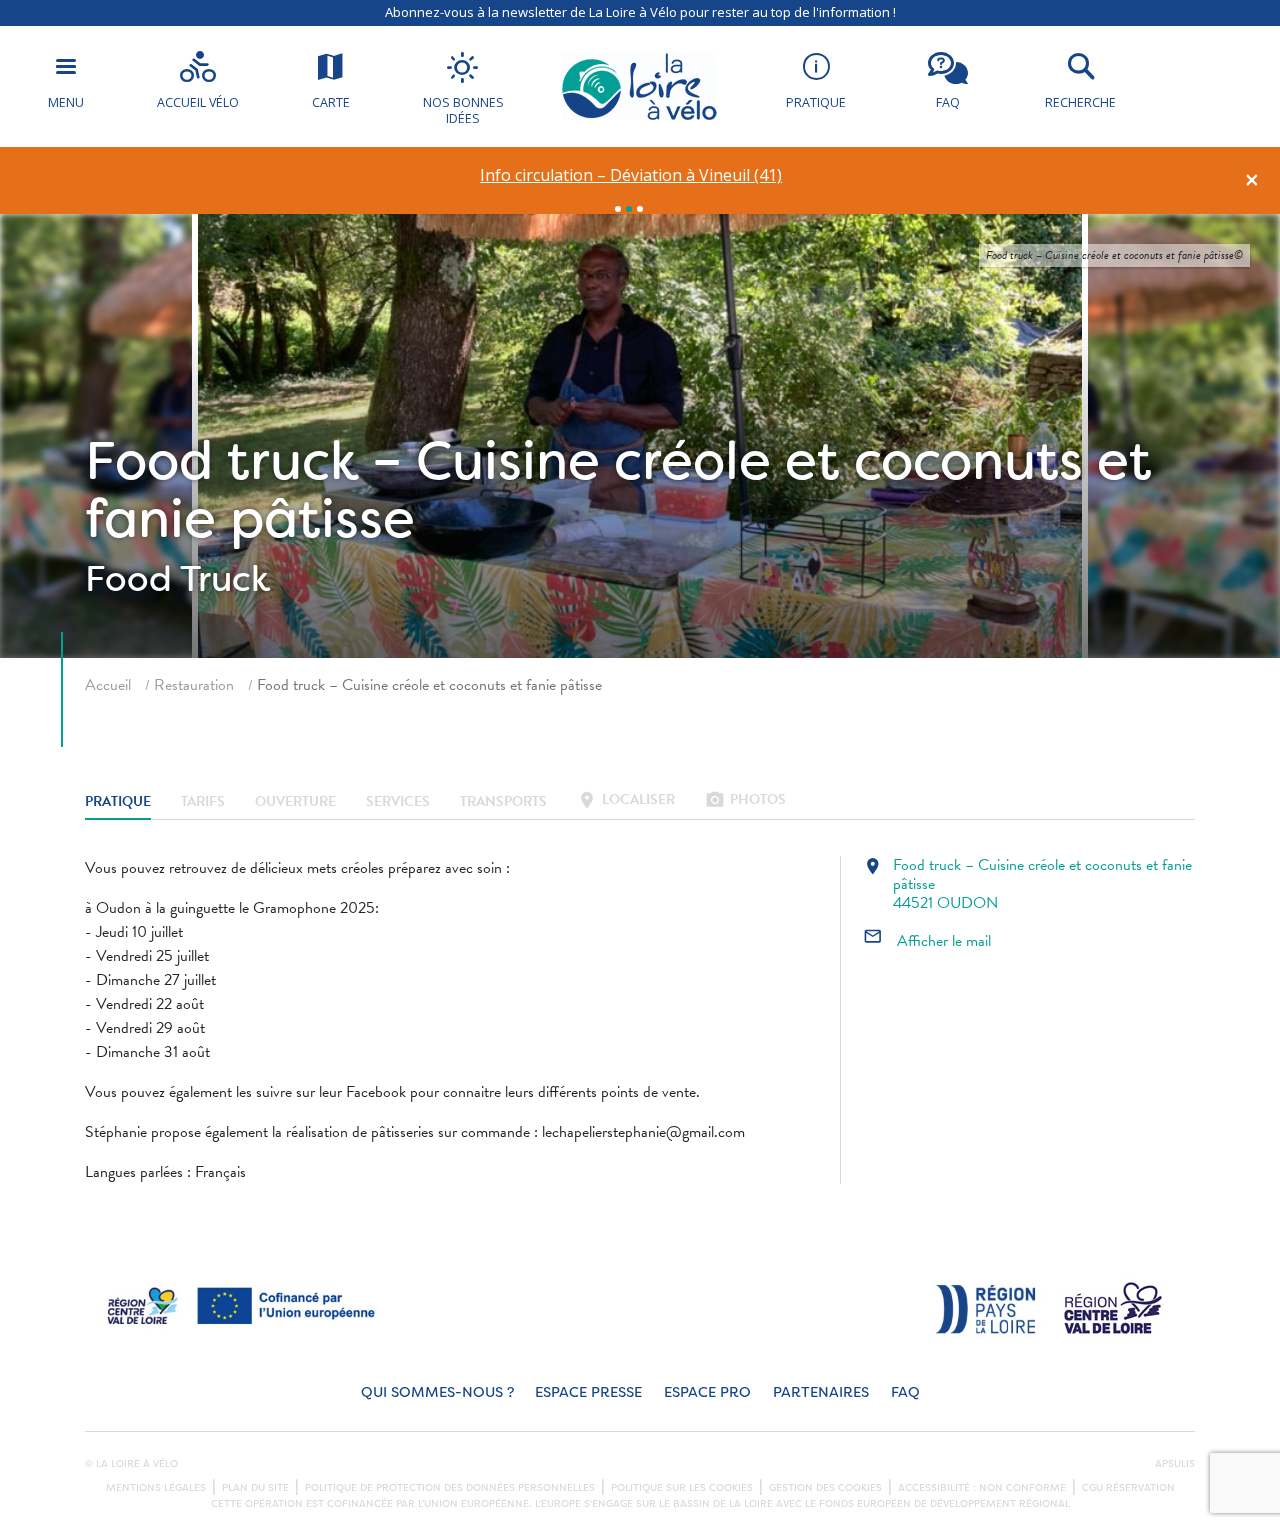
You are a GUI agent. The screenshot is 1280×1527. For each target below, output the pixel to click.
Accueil (108, 685)
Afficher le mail (927, 941)
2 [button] (629, 209)
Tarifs (203, 801)
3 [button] (640, 209)
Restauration (194, 685)
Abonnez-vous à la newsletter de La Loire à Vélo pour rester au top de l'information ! (640, 12)
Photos (745, 801)
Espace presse (588, 1392)
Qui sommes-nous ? (437, 1392)
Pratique (118, 801)
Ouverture (295, 801)
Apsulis (1175, 1464)
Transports (503, 801)
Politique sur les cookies (682, 1488)
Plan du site (255, 1488)
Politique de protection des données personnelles (450, 1488)
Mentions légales (156, 1488)
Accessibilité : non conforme (982, 1488)
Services (398, 801)
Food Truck (177, 579)
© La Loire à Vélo (131, 1464)
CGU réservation (1128, 1488)
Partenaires (821, 1392)
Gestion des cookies (825, 1488)
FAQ (905, 1392)
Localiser (626, 801)
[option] (631, 175)
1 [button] (618, 209)
